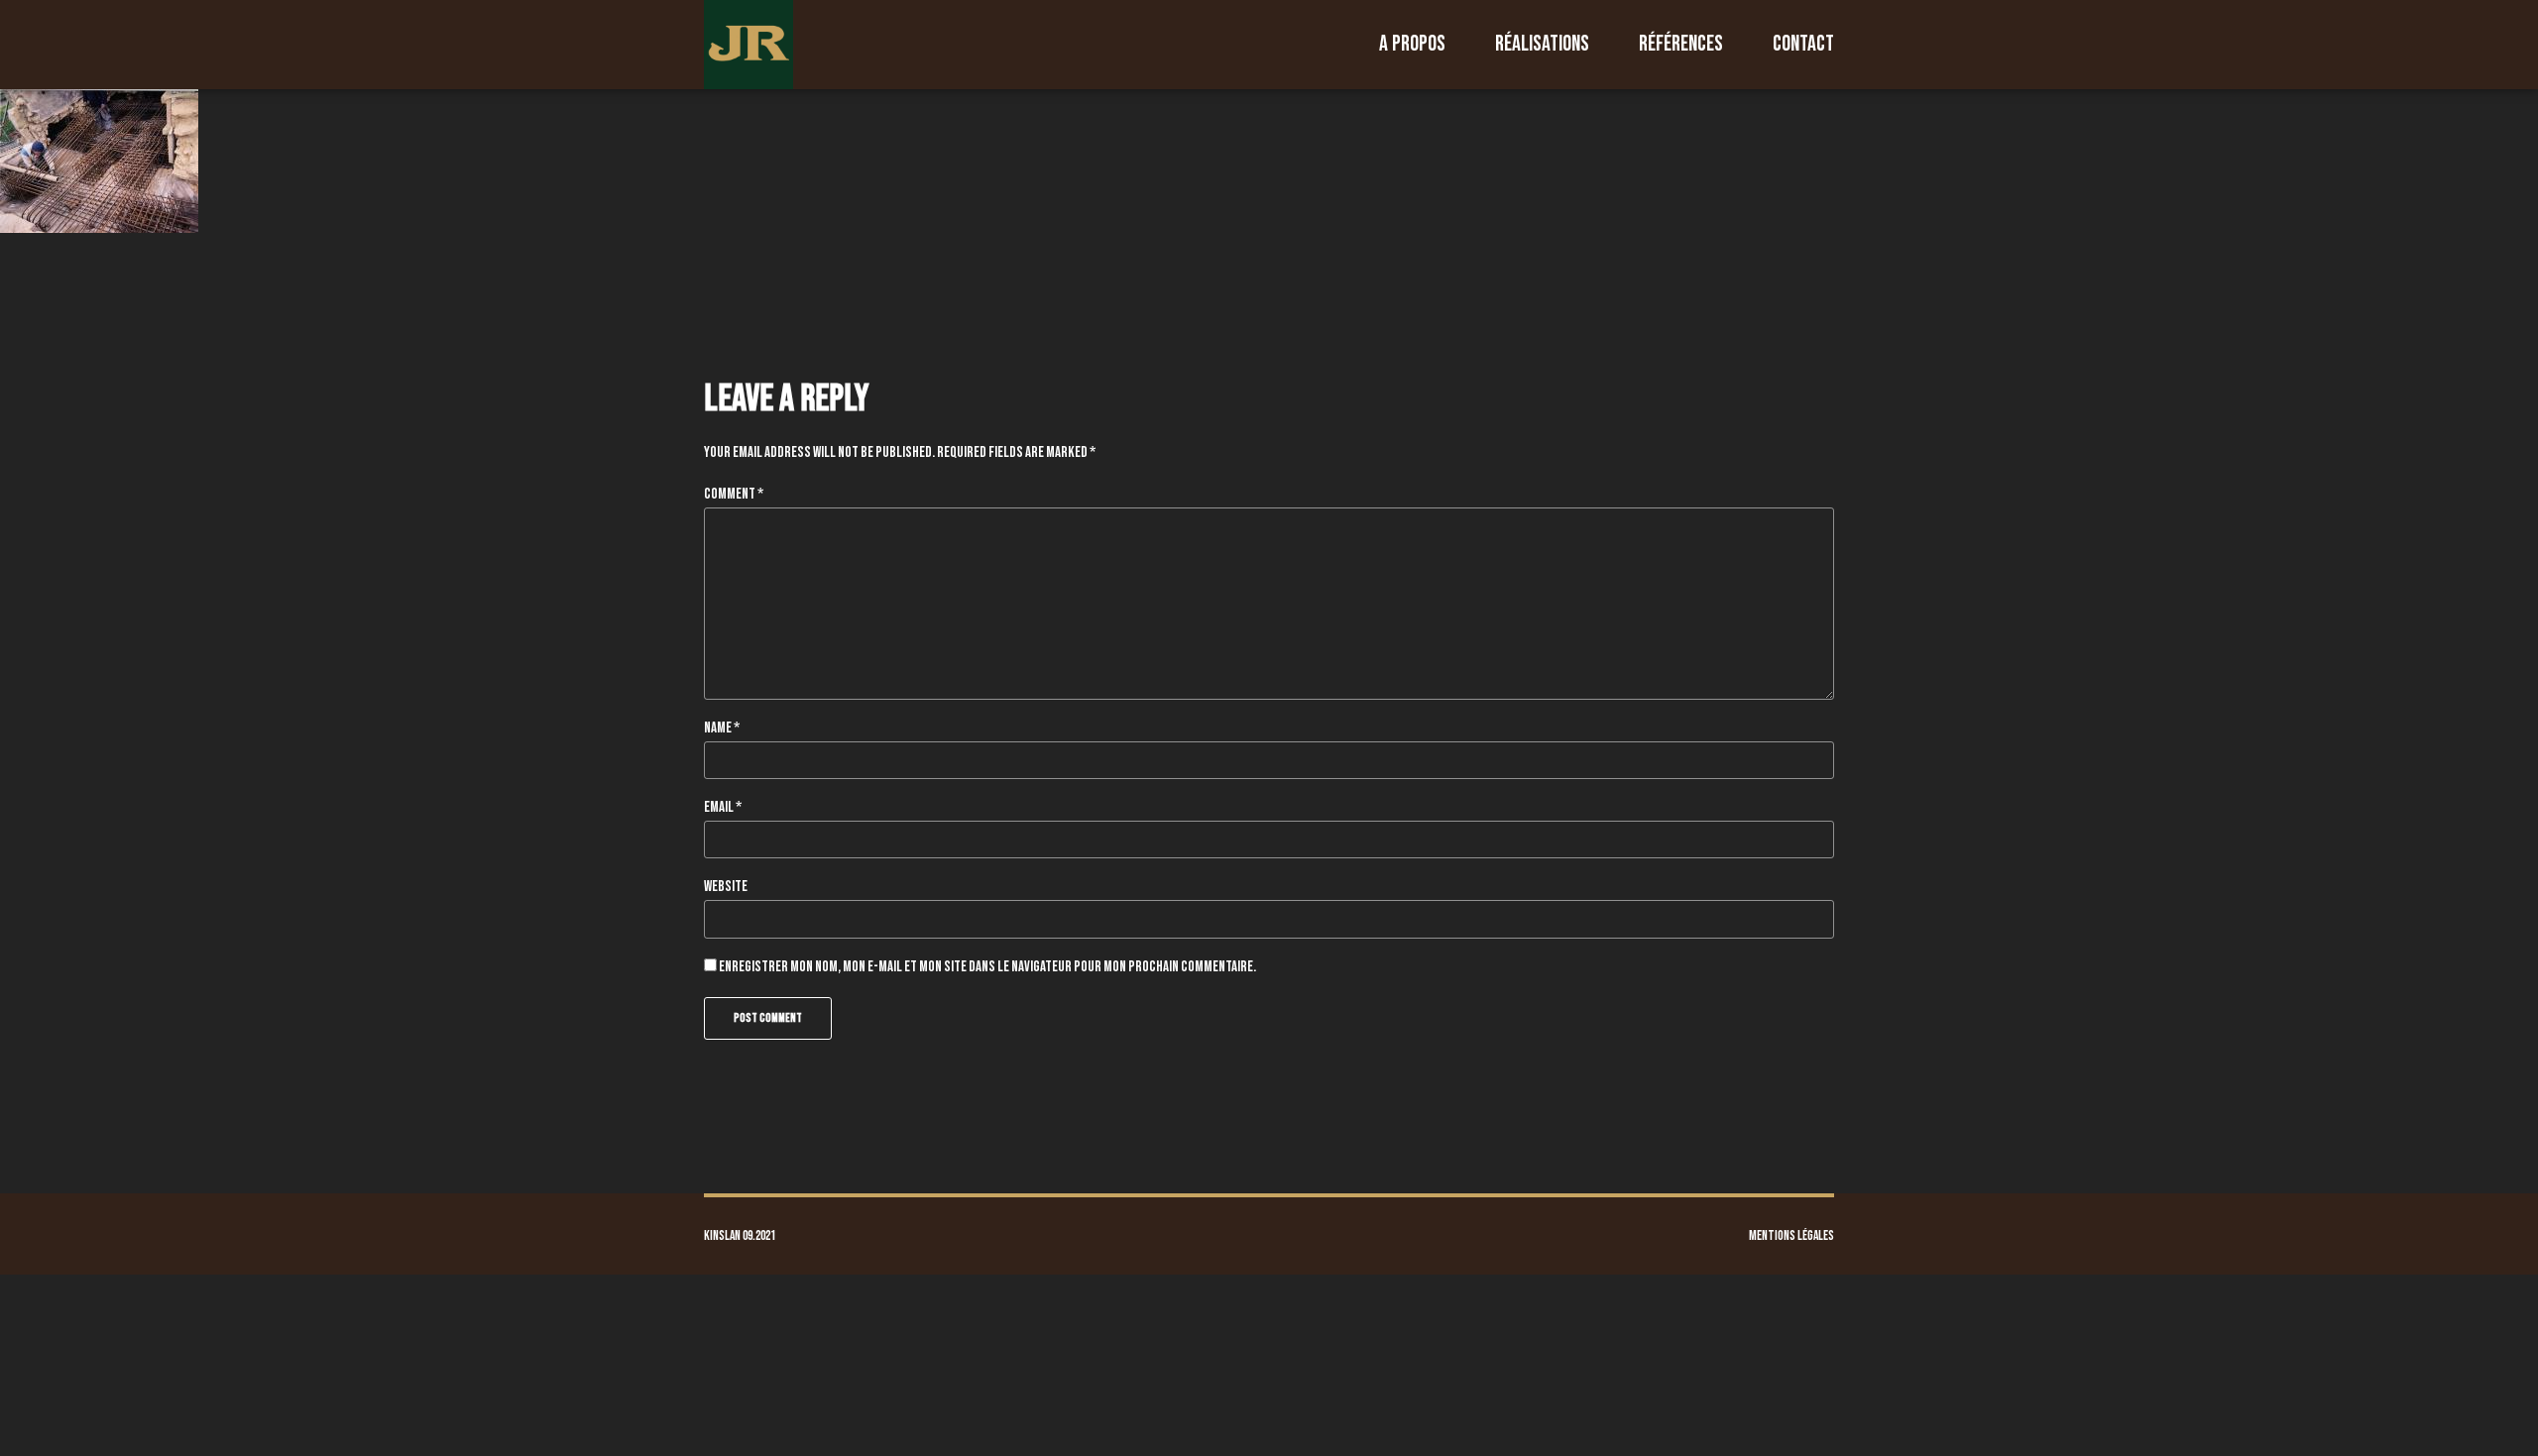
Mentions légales (1791, 1236)
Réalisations (1542, 44)
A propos (1412, 44)
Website (726, 887)
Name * (722, 728)
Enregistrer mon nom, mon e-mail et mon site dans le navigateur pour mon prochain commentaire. (987, 967)
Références (1681, 44)
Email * (723, 807)
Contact (1803, 44)
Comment (734, 494)
